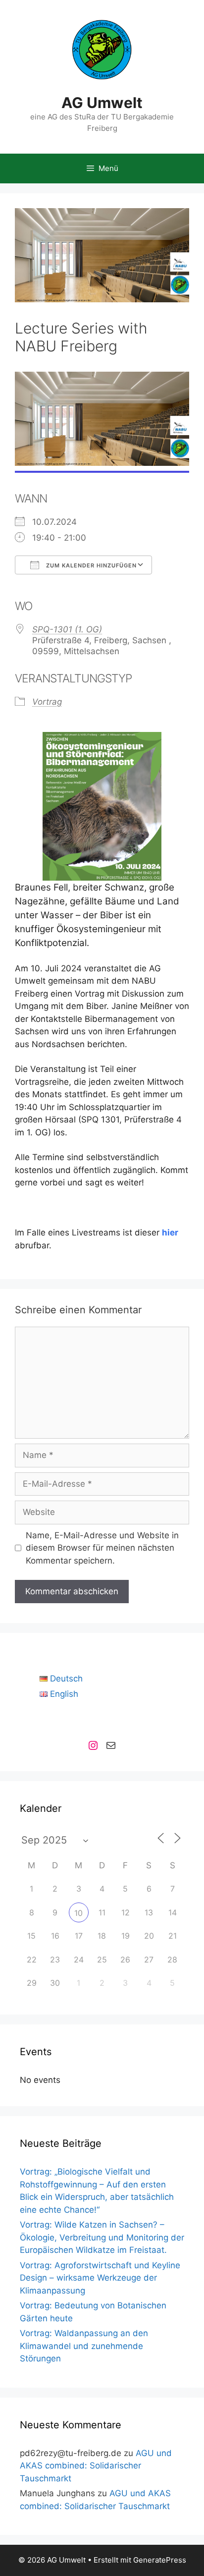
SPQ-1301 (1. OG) (67, 629)
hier (170, 1232)
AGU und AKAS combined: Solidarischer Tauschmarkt (96, 2466)
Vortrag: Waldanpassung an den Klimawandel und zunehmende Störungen (84, 2346)
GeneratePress (160, 2560)
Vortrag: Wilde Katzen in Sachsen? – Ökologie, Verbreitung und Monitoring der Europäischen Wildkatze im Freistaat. (102, 2237)
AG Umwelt (102, 103)
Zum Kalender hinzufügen (90, 565)
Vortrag (47, 702)
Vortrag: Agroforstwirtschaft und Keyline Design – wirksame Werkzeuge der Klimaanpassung (100, 2278)
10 (78, 1913)
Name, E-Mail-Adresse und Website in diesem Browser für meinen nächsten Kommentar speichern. (102, 1548)
